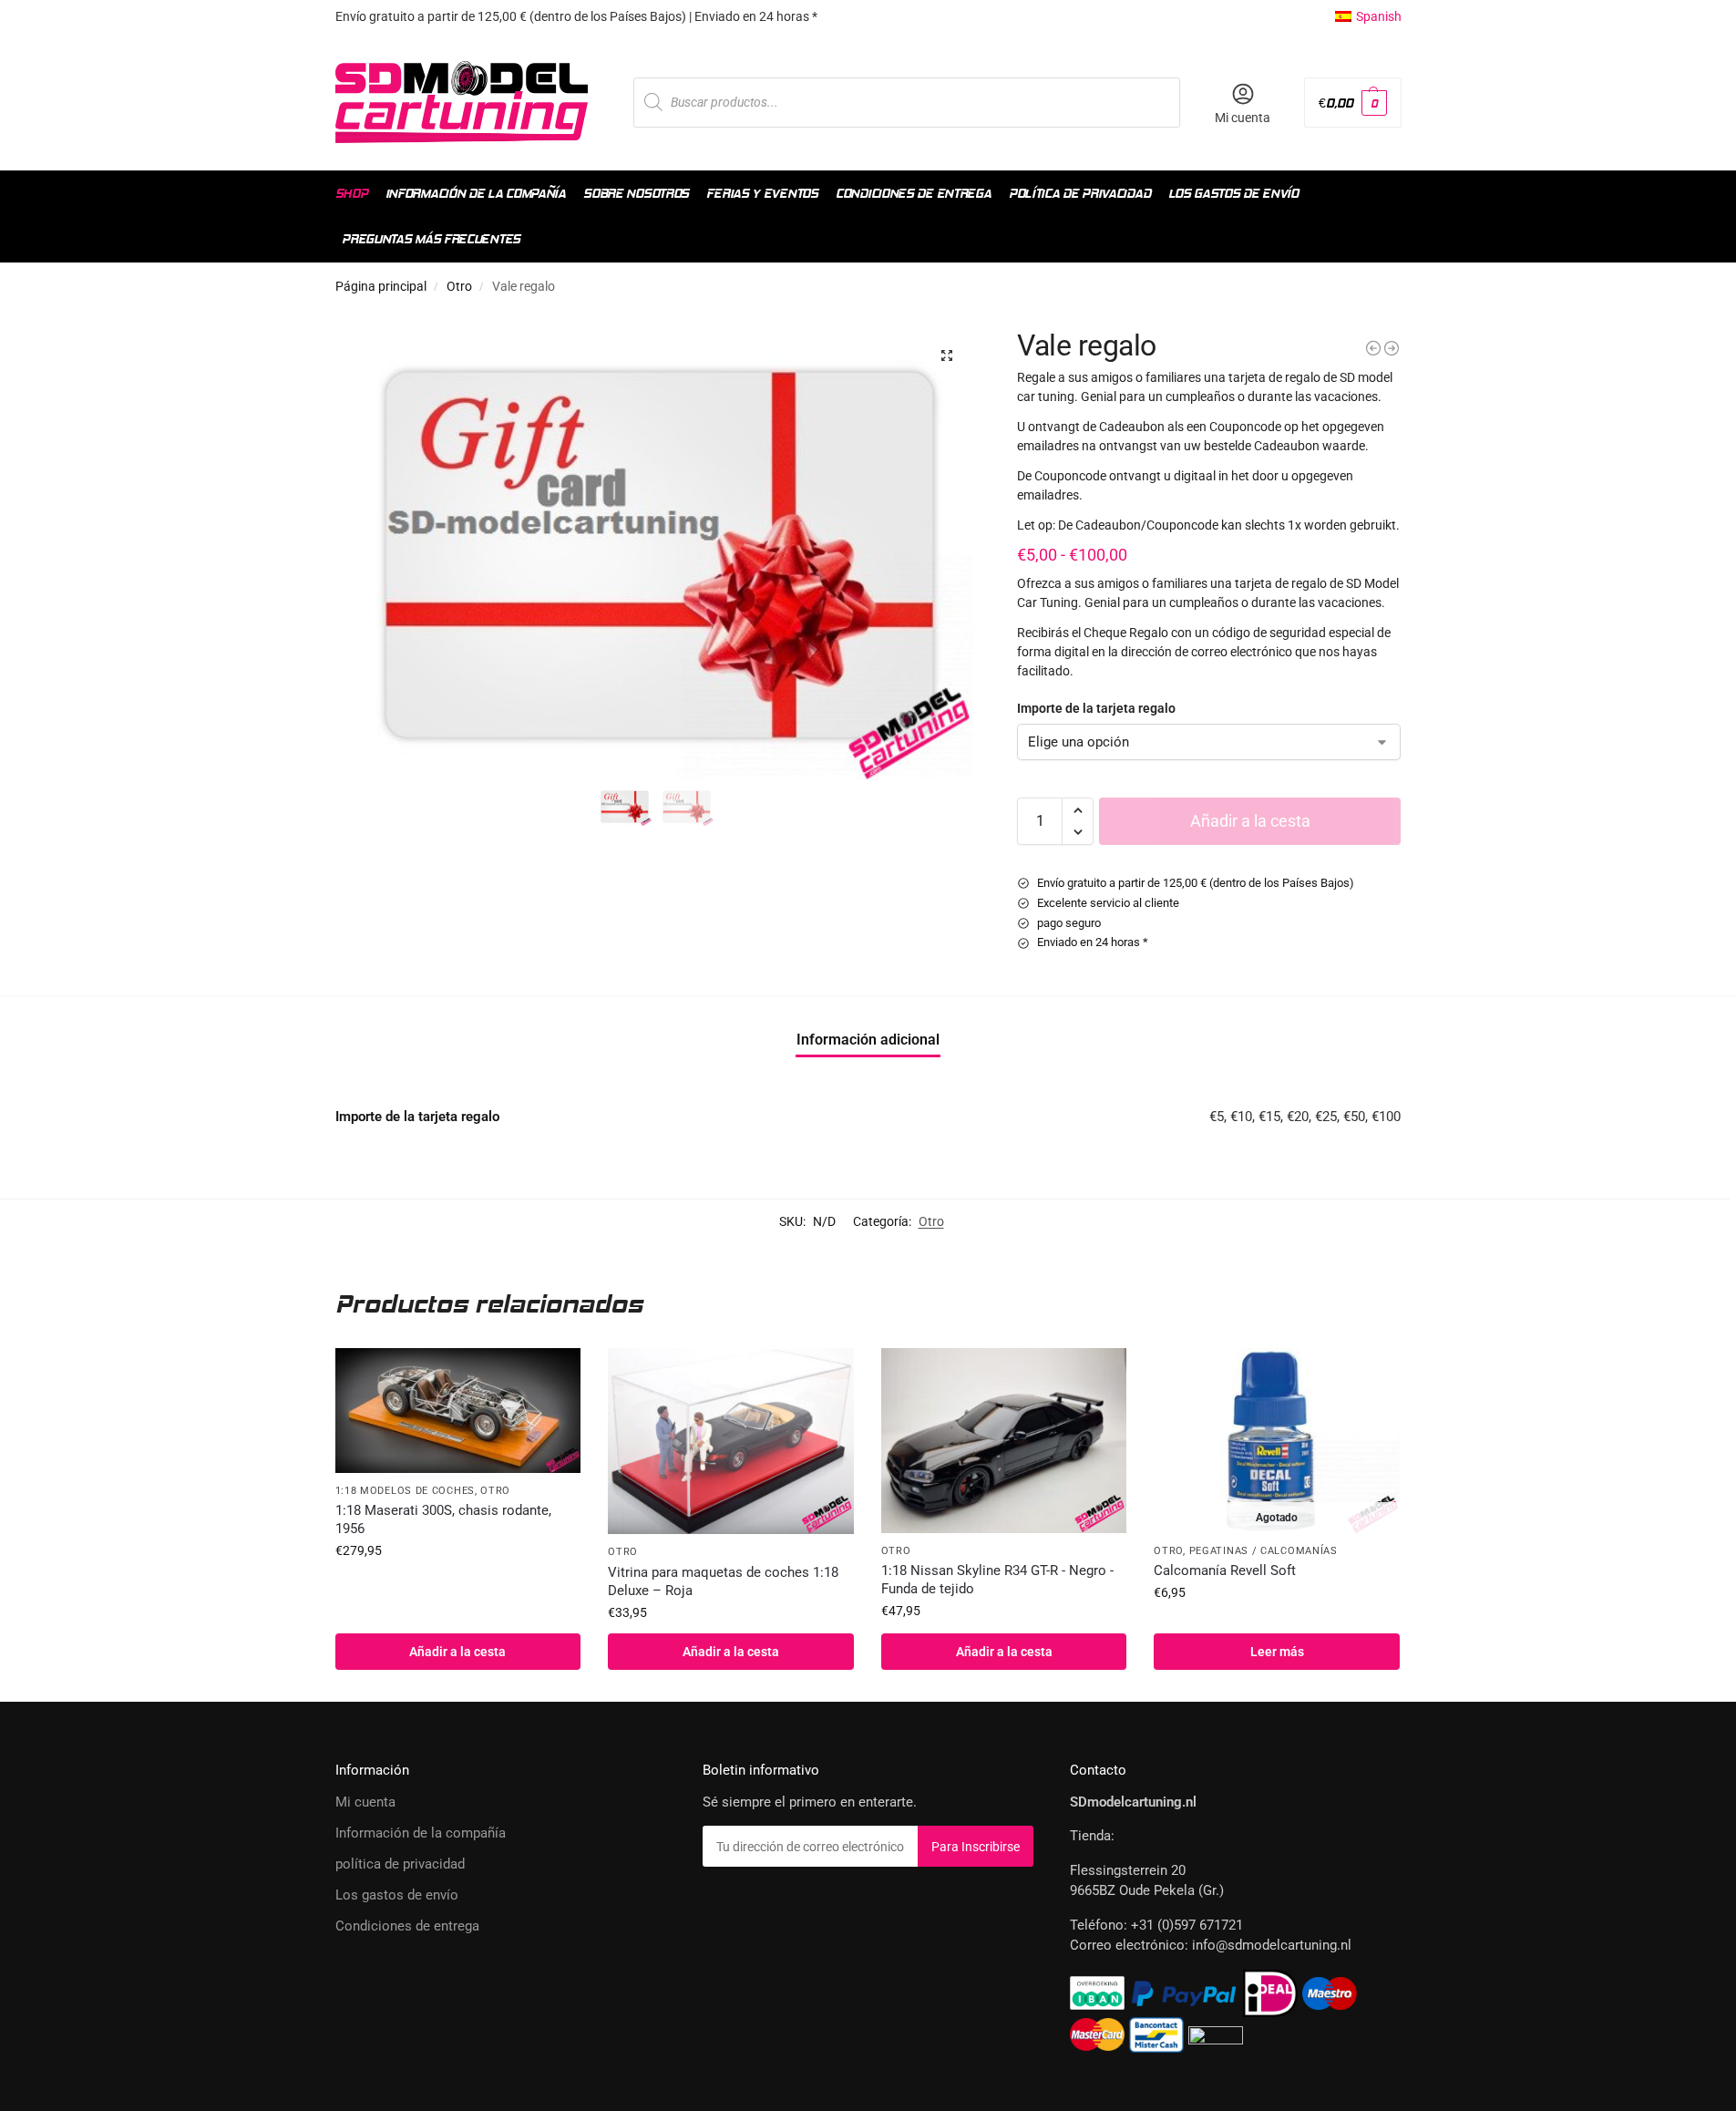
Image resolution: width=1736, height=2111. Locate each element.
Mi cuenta (1243, 118)
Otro (459, 286)
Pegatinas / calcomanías (1263, 1551)
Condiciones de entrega (407, 1926)
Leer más (1277, 1652)
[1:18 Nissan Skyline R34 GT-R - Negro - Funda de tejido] (1004, 1440)
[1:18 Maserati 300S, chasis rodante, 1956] (458, 1411)
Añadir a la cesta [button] (457, 1652)
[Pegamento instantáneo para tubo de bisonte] (1373, 348)
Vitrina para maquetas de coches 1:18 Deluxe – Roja (723, 1581)
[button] (1352, 103)
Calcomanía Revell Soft (1225, 1570)
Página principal (381, 286)
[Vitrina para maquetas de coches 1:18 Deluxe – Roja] (731, 1441)
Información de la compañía (421, 1833)
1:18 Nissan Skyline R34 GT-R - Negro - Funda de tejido (997, 1580)
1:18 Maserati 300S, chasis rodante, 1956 (443, 1519)
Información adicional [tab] (868, 1040)
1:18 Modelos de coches (405, 1491)
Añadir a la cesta (1250, 821)
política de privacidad (400, 1864)
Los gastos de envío (397, 1895)
